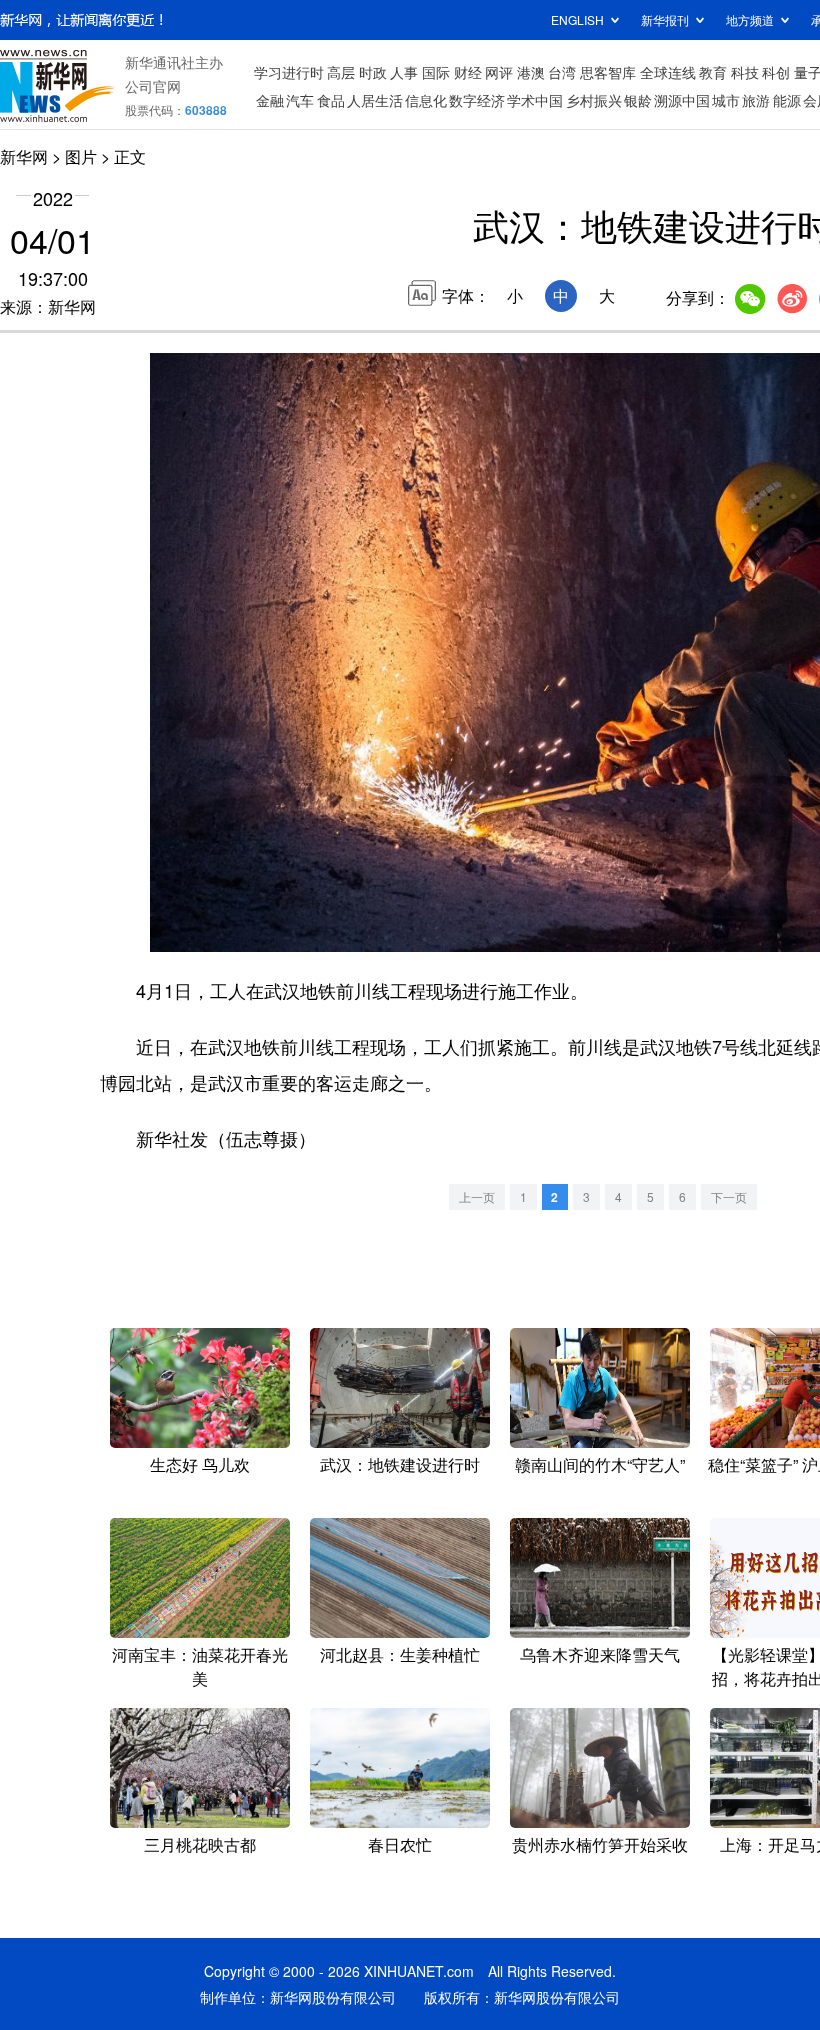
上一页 (477, 1196)
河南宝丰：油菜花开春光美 (200, 1666)
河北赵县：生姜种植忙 (400, 1654)
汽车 (300, 100)
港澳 (531, 72)
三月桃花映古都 (200, 1844)
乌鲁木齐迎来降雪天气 (600, 1654)
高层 (341, 72)
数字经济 (477, 100)
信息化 (426, 100)
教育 (713, 72)
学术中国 (535, 100)
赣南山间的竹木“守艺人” (600, 1464)
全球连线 (668, 72)
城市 (726, 100)
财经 (468, 72)
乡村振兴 (594, 100)
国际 (436, 72)
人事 (404, 72)
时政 (373, 72)
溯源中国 (682, 100)
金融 (270, 100)
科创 (776, 72)
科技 (745, 72)
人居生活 (375, 100)
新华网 (24, 156)
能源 (787, 100)
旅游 (756, 100)
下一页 (729, 1196)
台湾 (562, 72)
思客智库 (608, 72)
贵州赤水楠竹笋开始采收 (600, 1844)
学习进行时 (289, 72)
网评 (499, 72)
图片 (81, 156)
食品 (331, 100)
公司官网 (153, 86)
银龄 (638, 100)
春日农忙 (400, 1844)
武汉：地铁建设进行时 (400, 1464)
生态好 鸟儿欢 (200, 1464)
